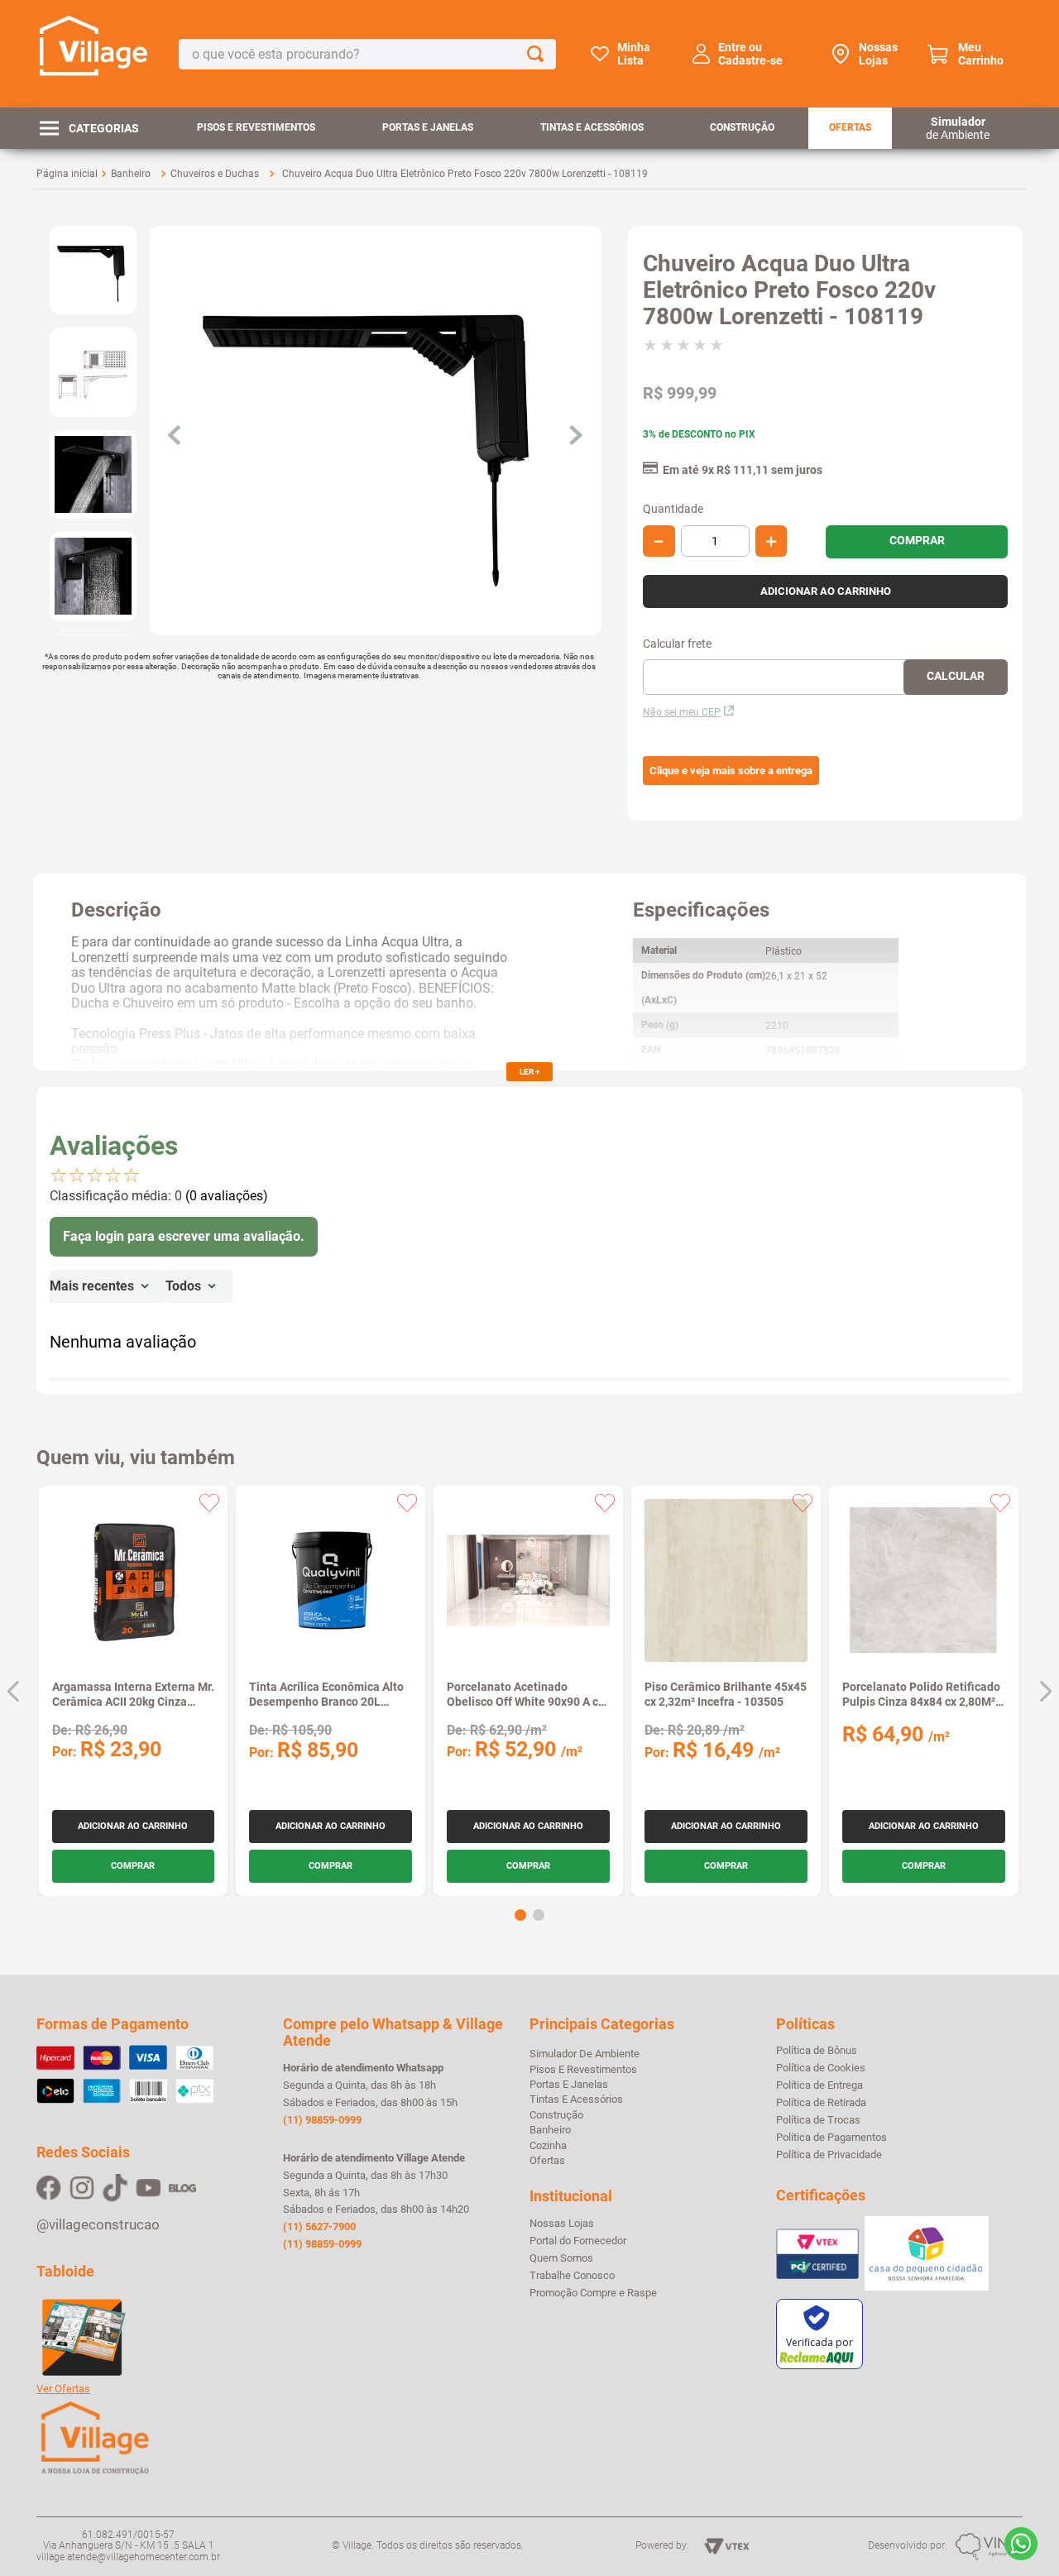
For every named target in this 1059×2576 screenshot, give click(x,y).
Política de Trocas (818, 2120)
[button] (731, 771)
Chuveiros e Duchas (215, 174)
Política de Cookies (821, 2068)
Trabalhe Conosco (572, 2276)
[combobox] (367, 54)
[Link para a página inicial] (67, 174)
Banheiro (131, 174)
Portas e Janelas (428, 127)
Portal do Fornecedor (578, 2241)
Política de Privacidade (829, 2155)
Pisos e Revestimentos (256, 127)
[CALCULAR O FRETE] (956, 677)
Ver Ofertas (63, 2389)
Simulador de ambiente (585, 2054)
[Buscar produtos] (539, 54)
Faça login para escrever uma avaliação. (184, 1236)
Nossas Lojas (878, 54)
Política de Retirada (821, 2103)
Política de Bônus (817, 2051)
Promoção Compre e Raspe (593, 2293)
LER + (529, 1072)
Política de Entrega (819, 2085)
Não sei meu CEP (682, 712)
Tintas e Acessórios (592, 127)
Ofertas (850, 127)
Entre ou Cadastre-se (750, 54)
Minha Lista (634, 54)
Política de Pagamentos (831, 2138)
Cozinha (548, 2145)
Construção (742, 127)
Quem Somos (561, 2258)
